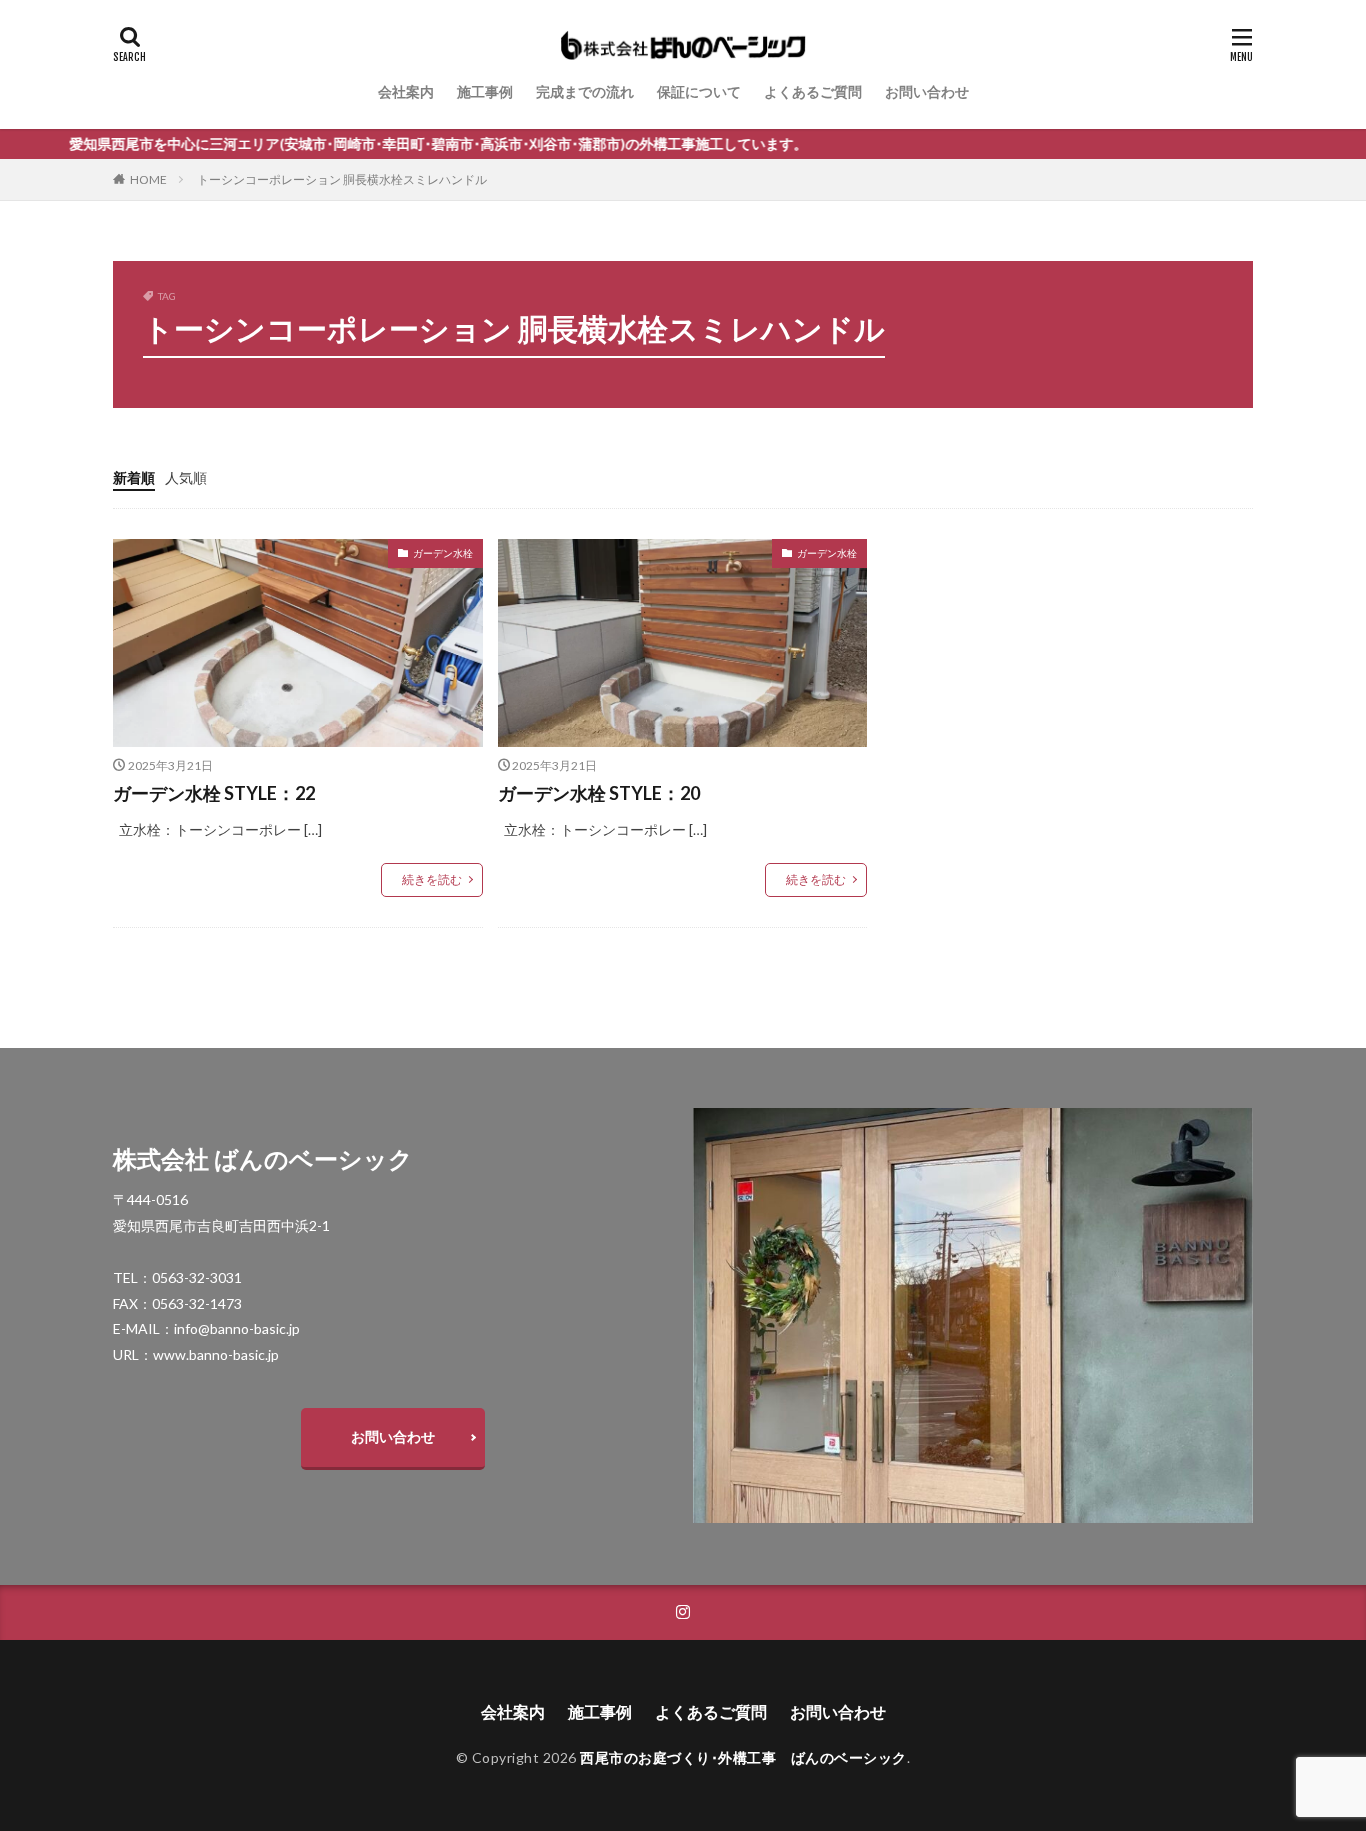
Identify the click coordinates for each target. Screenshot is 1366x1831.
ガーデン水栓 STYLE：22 (214, 793)
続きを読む (432, 879)
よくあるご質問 (813, 91)
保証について (699, 91)
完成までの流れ (585, 91)
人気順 (186, 477)
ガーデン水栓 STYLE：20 (599, 793)
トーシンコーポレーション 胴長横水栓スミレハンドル (342, 179)
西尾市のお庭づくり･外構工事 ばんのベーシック (743, 1757)
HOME (148, 179)
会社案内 (406, 91)
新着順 (134, 477)
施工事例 (485, 91)
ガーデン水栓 (443, 553)
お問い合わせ (927, 91)
